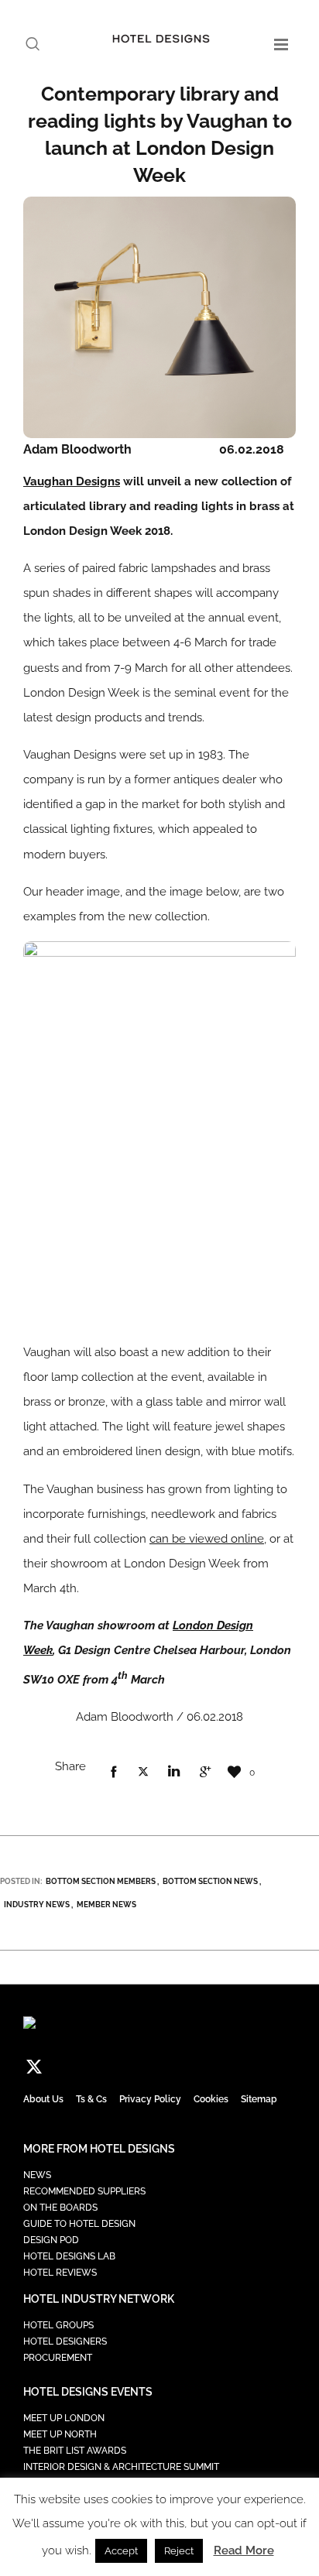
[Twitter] (34, 2066)
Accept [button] (121, 2551)
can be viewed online (207, 1539)
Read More (244, 2550)
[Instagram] (87, 2066)
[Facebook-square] (60, 2066)
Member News (106, 1905)
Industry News (37, 1905)
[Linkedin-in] (113, 2066)
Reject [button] (179, 2551)
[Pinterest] (139, 2066)
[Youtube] (166, 2066)
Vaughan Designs (72, 481)
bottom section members (101, 1881)
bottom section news (210, 1881)
